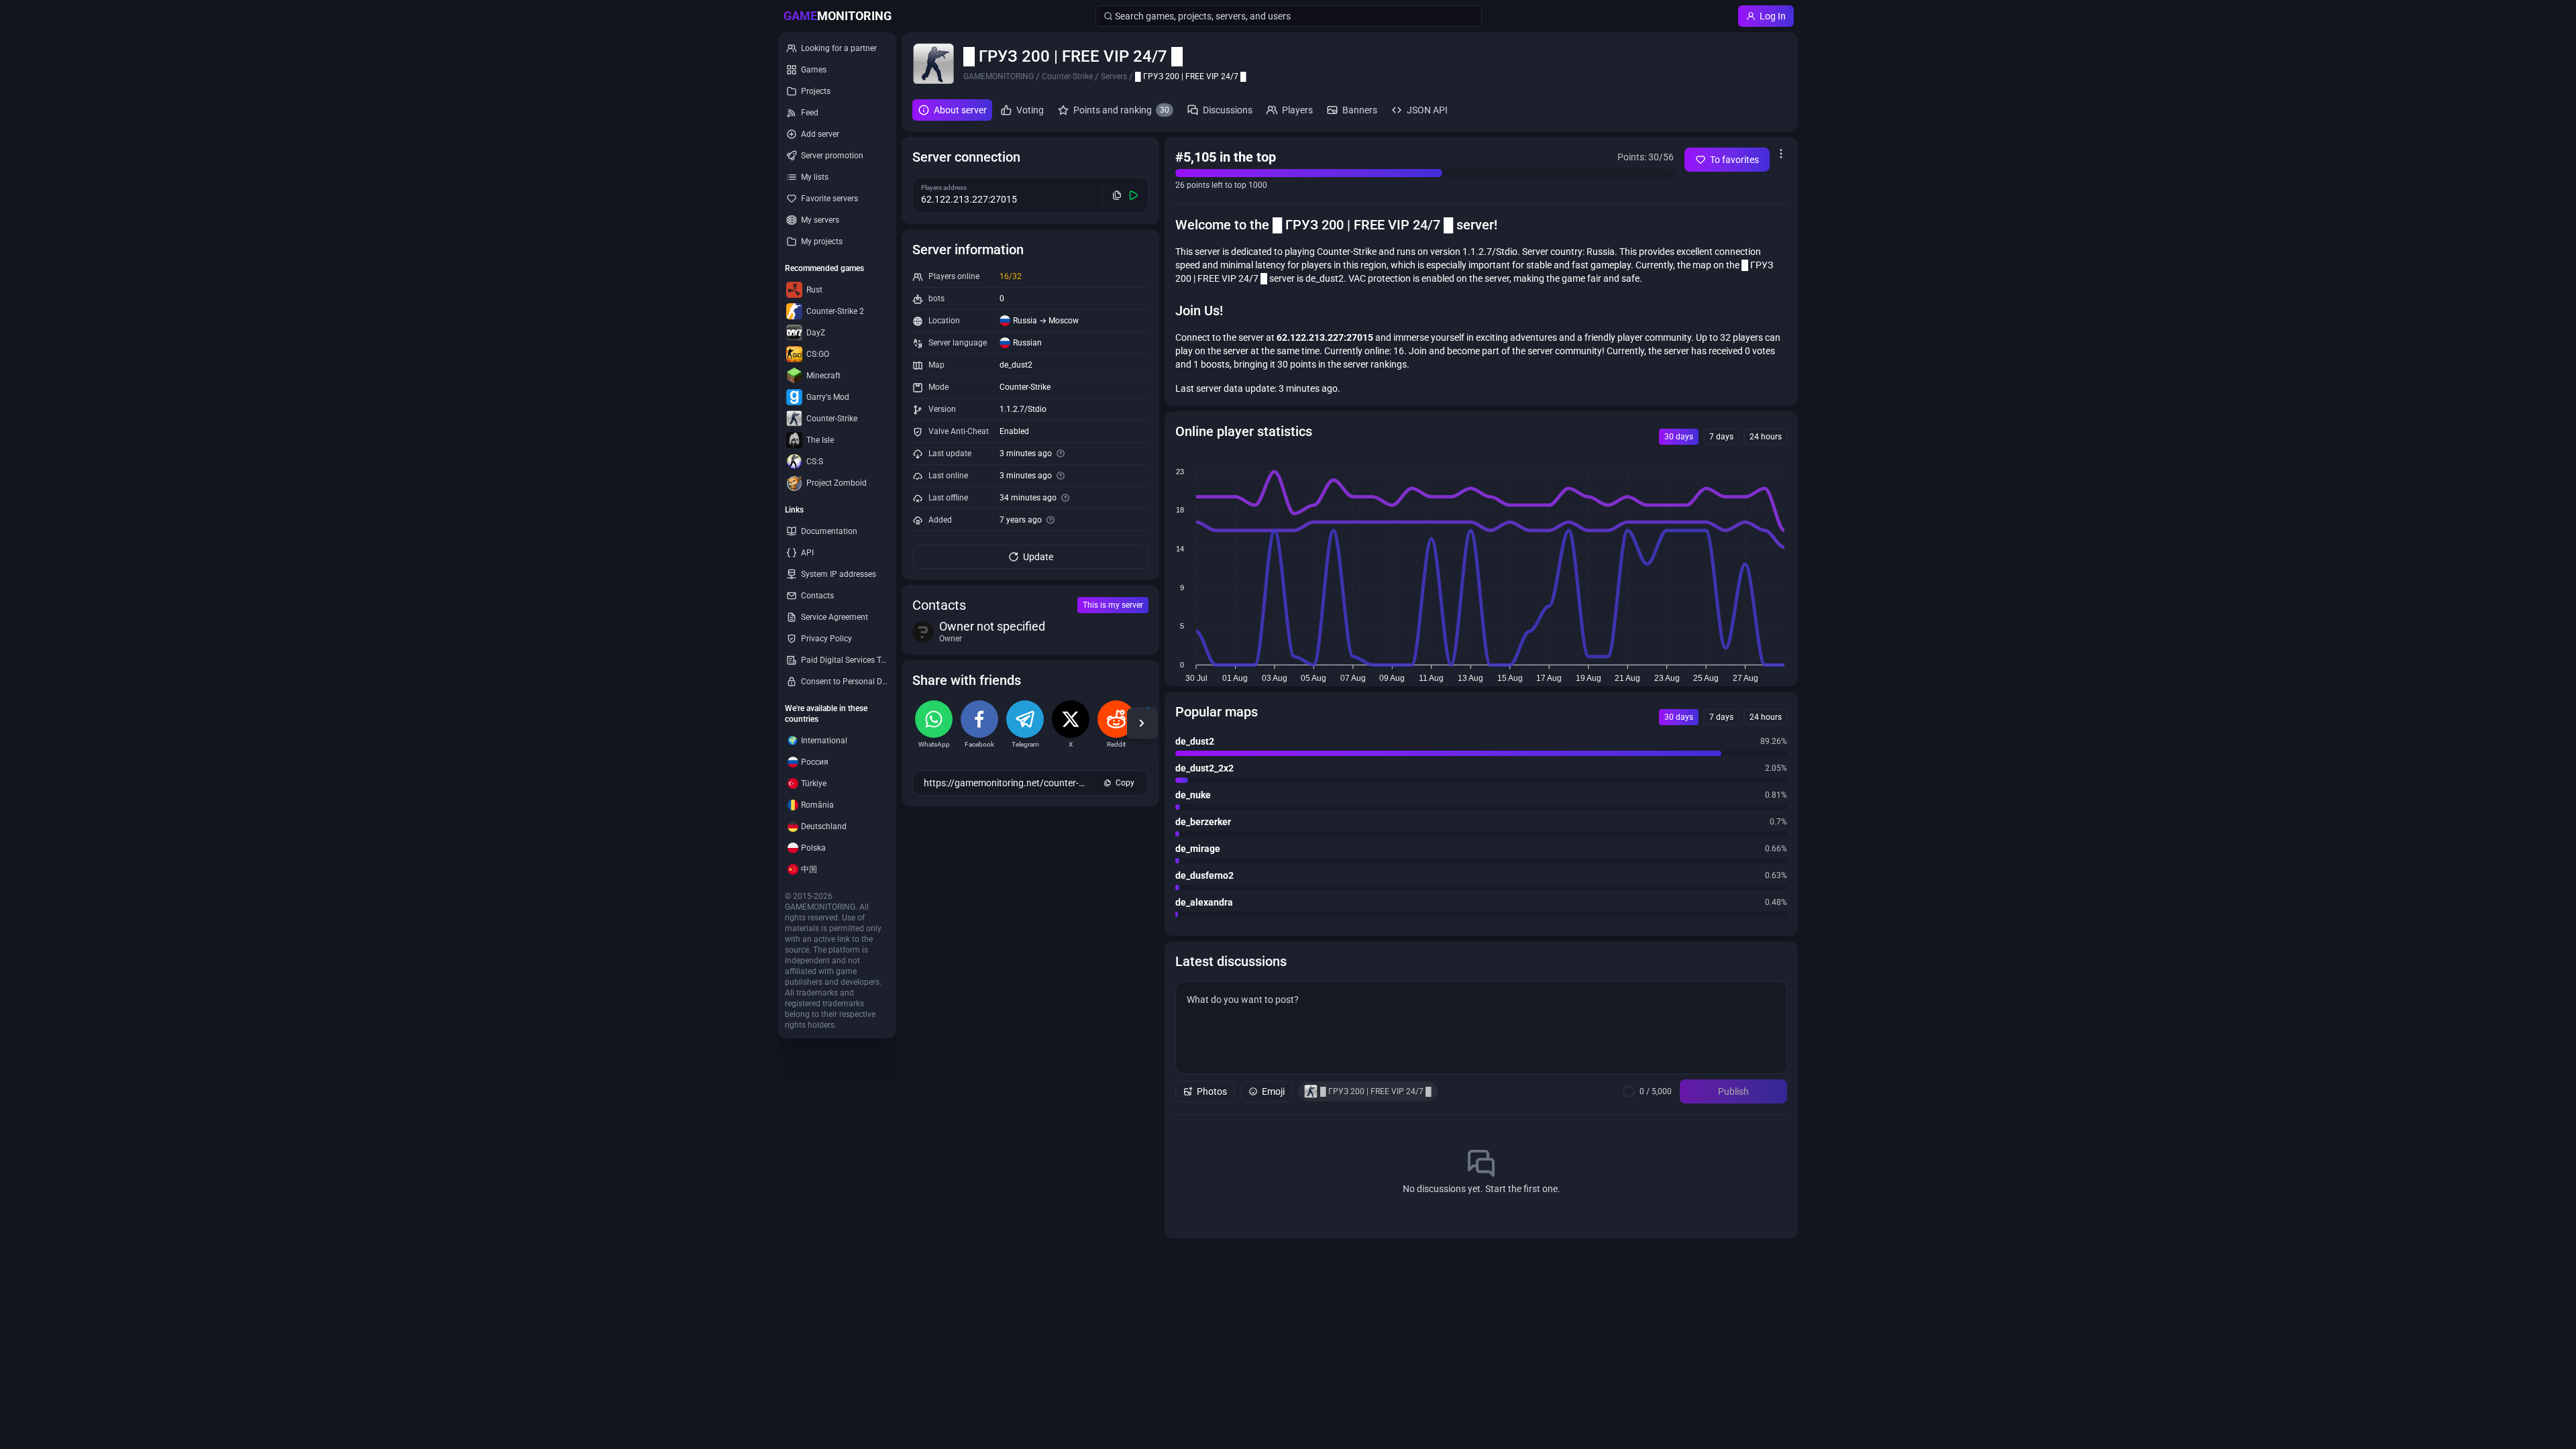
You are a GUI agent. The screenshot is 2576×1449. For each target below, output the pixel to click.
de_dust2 (1016, 365)
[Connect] (1134, 195)
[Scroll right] (1142, 723)
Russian (1027, 343)
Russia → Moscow (1046, 321)
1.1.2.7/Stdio (1023, 409)
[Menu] (1781, 154)
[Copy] (1117, 195)
